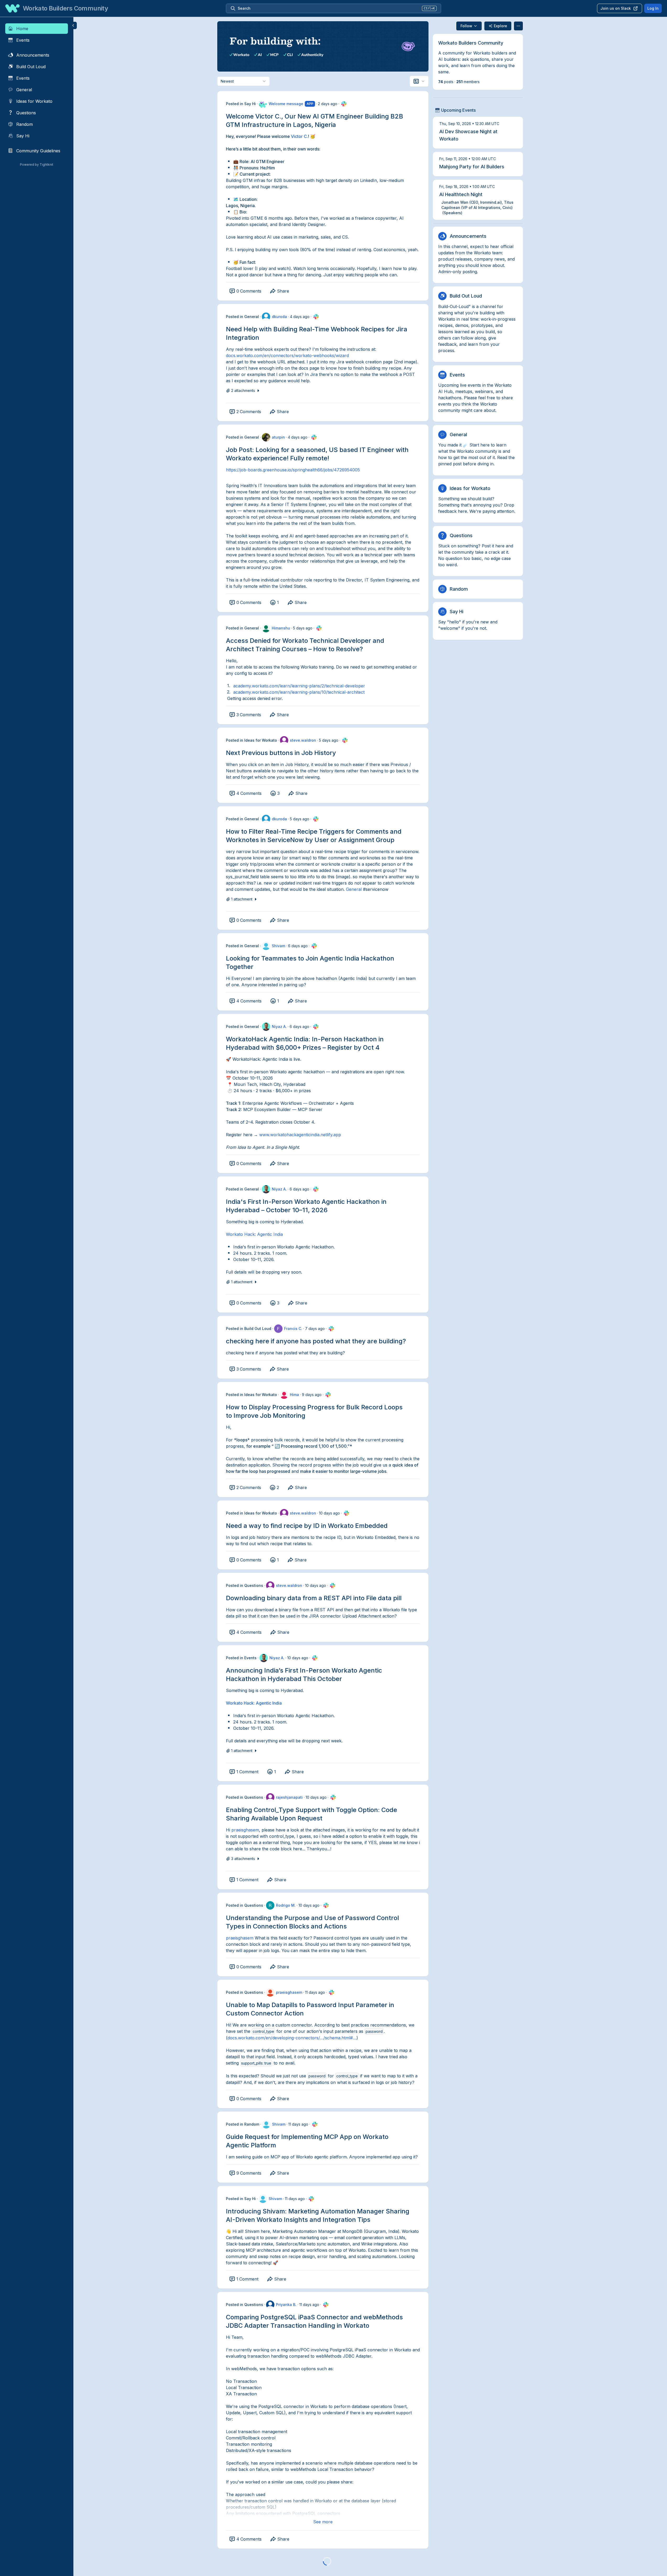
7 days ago (315, 1329)
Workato (234, 1703)
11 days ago (315, 1992)
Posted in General (242, 317)
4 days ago (300, 317)
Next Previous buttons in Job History (281, 753)
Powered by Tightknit (37, 165)
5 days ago (303, 628)
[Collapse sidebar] (73, 25)
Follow (466, 26)
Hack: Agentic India (262, 1703)
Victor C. (299, 136)
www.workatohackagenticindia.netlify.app (300, 1135)
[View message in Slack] (344, 104)
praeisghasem (245, 1830)
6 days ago (298, 946)
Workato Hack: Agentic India (254, 1234)
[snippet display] (419, 81)
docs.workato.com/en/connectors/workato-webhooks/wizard (287, 355)
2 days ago (328, 104)
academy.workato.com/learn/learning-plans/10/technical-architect (299, 692)
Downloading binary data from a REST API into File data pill (314, 1598)
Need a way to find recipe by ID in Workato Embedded (307, 1526)
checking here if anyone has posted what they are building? (316, 1341)
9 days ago (312, 1395)
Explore (500, 26)
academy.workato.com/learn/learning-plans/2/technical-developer (299, 686)
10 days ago (329, 1513)
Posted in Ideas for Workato (251, 740)
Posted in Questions (245, 1585)
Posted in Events (241, 1658)
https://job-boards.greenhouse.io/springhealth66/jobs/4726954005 (293, 470)
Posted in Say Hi (241, 104)
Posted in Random (243, 2124)
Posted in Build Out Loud (249, 1329)
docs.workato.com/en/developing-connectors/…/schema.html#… (292, 2038)
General (354, 889)
